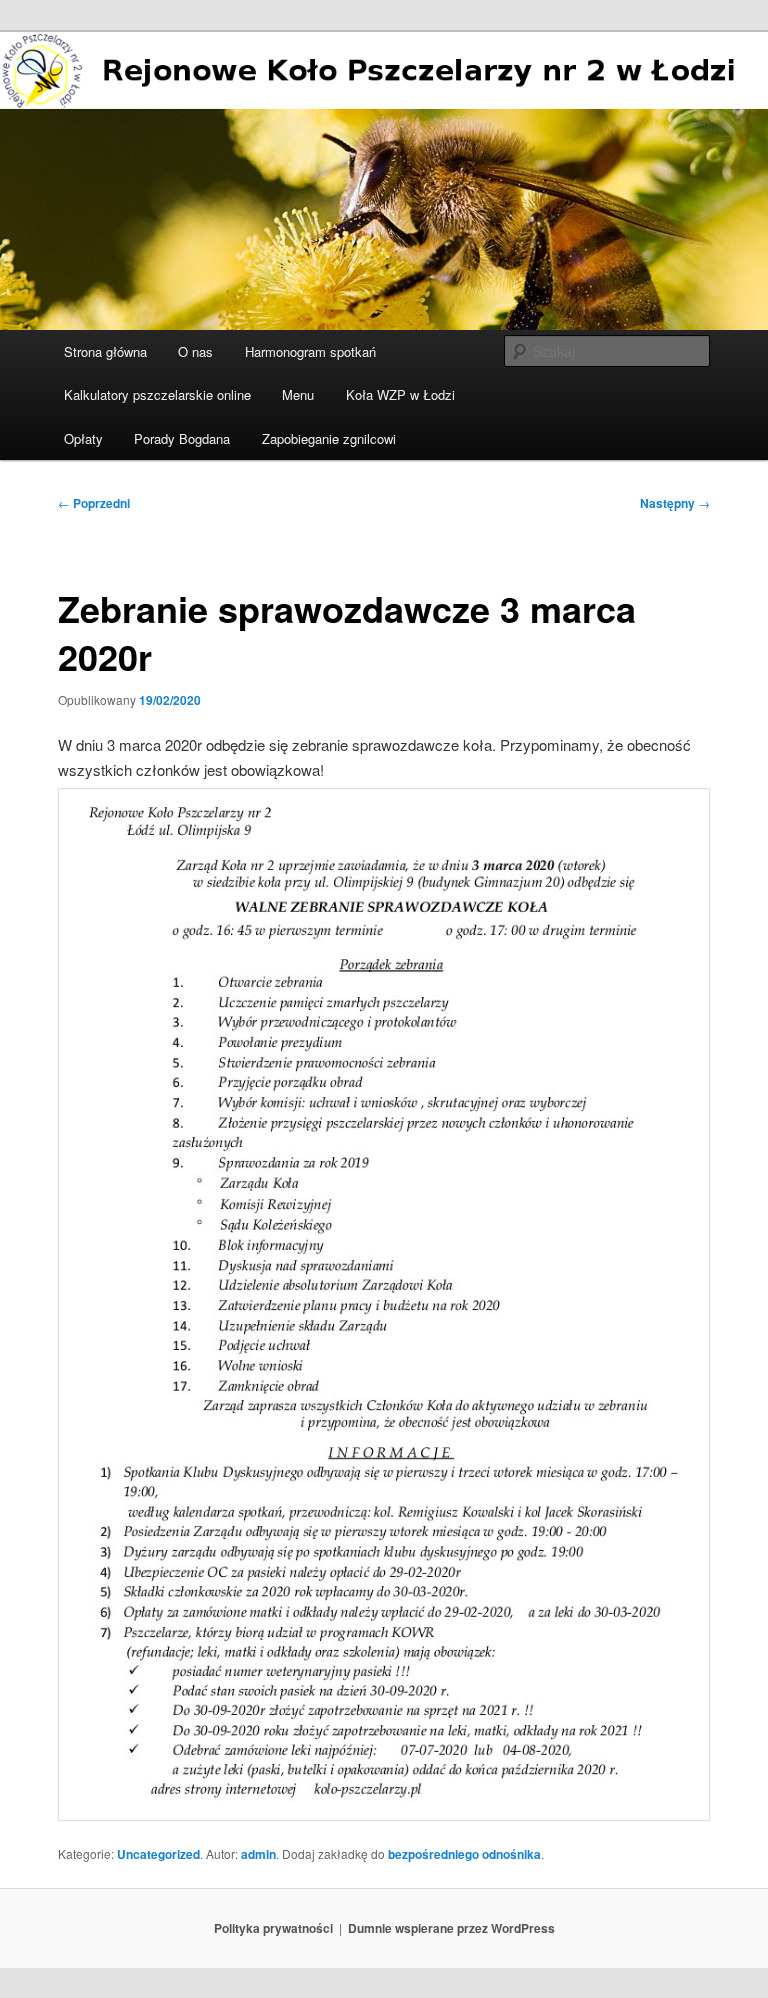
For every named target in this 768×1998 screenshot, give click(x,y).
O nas (195, 351)
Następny (675, 503)
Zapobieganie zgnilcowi (329, 438)
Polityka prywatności (273, 1928)
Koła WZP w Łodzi (400, 394)
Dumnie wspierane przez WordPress (451, 1928)
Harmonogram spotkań (310, 351)
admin (258, 1854)
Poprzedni (94, 503)
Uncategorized (158, 1854)
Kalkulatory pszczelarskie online (157, 394)
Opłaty (83, 438)
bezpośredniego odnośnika (464, 1854)
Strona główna (105, 351)
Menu (298, 394)
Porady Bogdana (182, 438)
